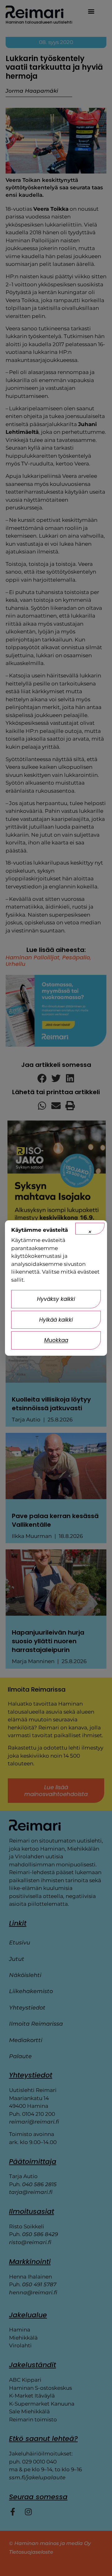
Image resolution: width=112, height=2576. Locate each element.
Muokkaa (56, 1340)
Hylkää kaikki (56, 1320)
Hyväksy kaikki (56, 1299)
